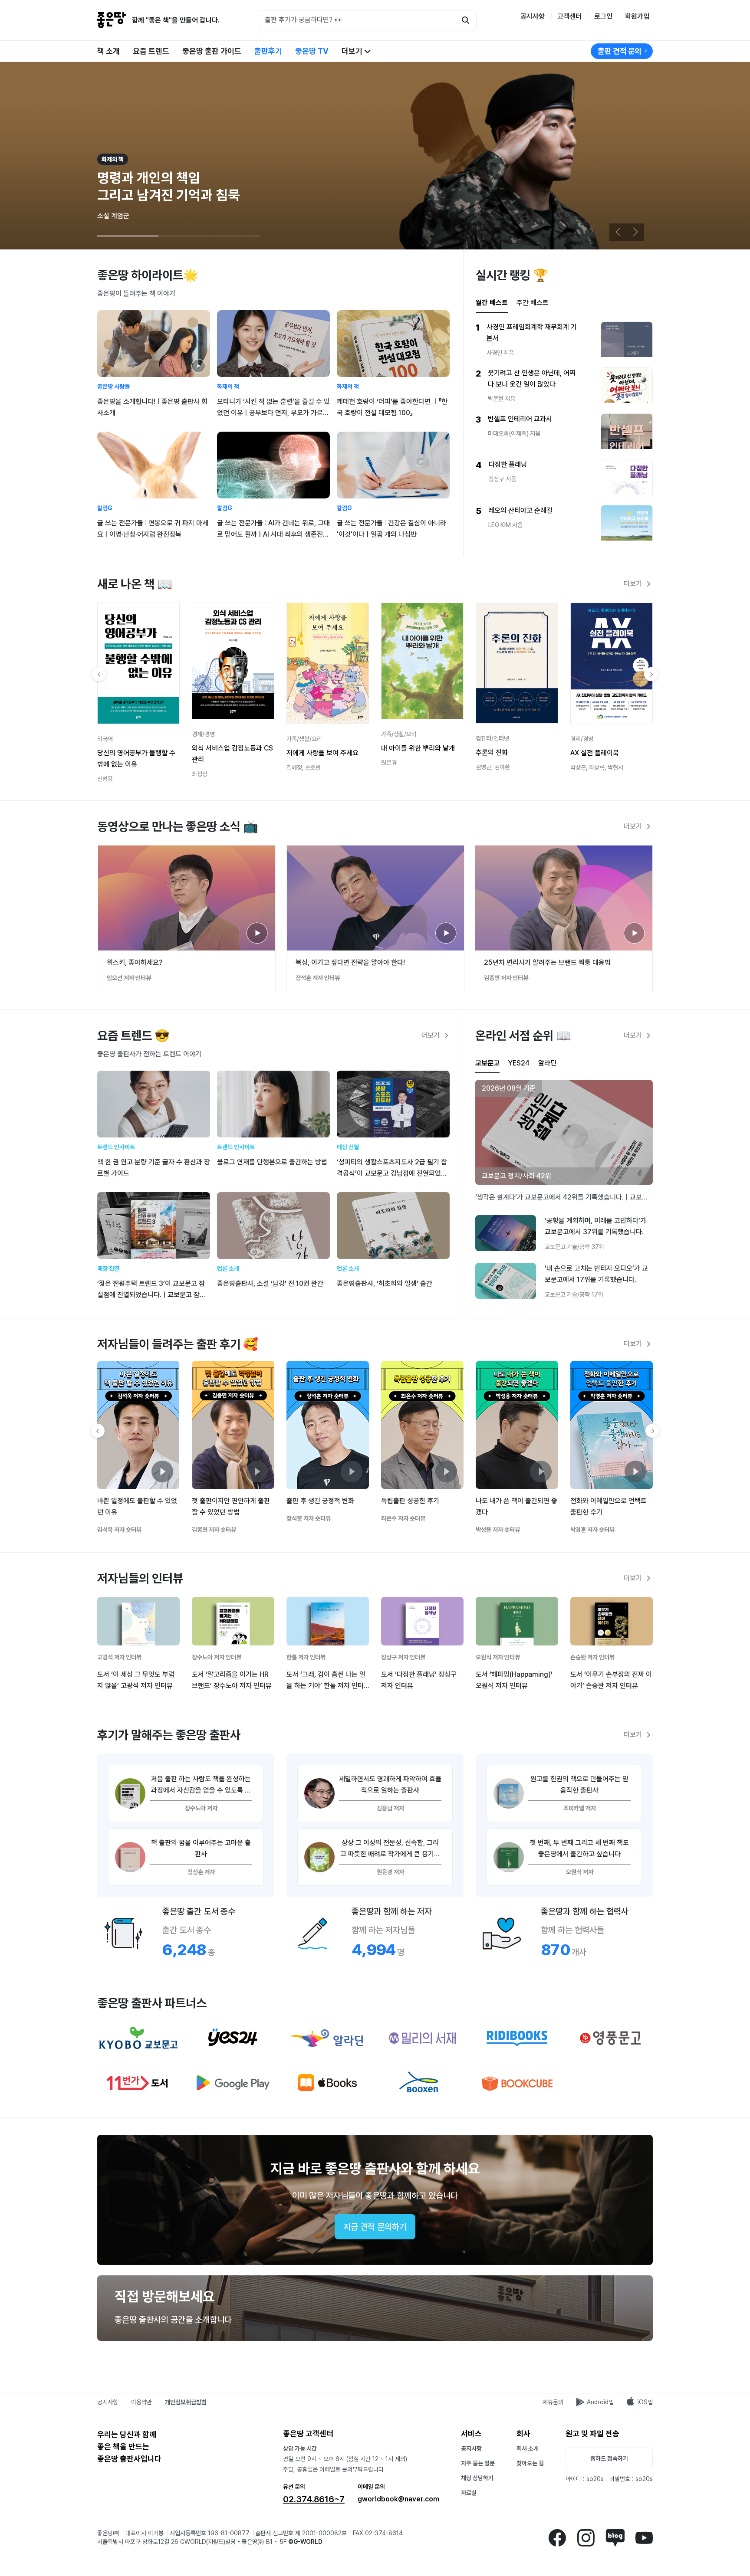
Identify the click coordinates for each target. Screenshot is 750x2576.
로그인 (603, 16)
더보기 (353, 51)
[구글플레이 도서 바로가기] (233, 2083)
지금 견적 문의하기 (375, 2227)
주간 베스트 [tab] (533, 303)
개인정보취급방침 (186, 2402)
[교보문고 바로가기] (138, 2038)
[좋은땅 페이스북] (557, 2537)
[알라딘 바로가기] (328, 2038)
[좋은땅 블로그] (615, 2537)
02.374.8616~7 (314, 2499)
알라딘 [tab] (547, 1063)
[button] (635, 232)
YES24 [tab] (519, 1063)
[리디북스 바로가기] (517, 2038)
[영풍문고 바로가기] (612, 2038)
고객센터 (569, 16)
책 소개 (109, 51)
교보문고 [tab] (487, 1063)
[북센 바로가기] (422, 2083)
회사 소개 (528, 2448)
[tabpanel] (564, 431)
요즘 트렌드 (151, 51)
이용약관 (141, 2402)
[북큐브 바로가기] (517, 2083)
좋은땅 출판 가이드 (212, 51)
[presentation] (487, 1064)
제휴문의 (553, 2402)
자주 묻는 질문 (478, 2463)
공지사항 (533, 16)
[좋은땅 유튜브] (644, 2537)
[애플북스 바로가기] (328, 2083)
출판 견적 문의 (620, 51)
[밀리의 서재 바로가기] (422, 2038)
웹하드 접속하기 (609, 2458)
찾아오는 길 (530, 2463)
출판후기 (268, 51)
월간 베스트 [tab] (492, 303)
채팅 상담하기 (477, 2478)
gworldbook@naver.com (398, 2499)
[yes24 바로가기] (233, 2038)
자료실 (469, 2493)
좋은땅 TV (312, 51)
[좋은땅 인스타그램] (586, 2537)
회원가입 (637, 16)
